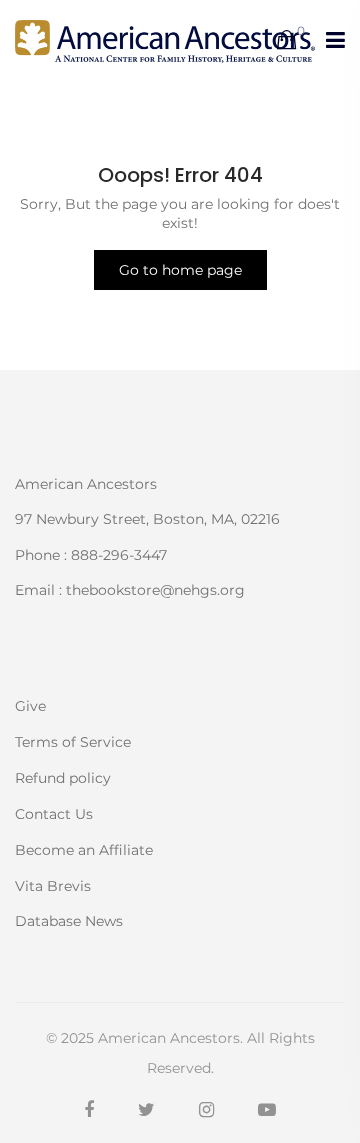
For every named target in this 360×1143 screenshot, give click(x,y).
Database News (69, 920)
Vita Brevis (53, 886)
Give (30, 706)
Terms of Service (73, 742)
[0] (286, 41)
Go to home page (180, 270)
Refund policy (63, 778)
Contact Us (54, 814)
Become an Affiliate (84, 850)
